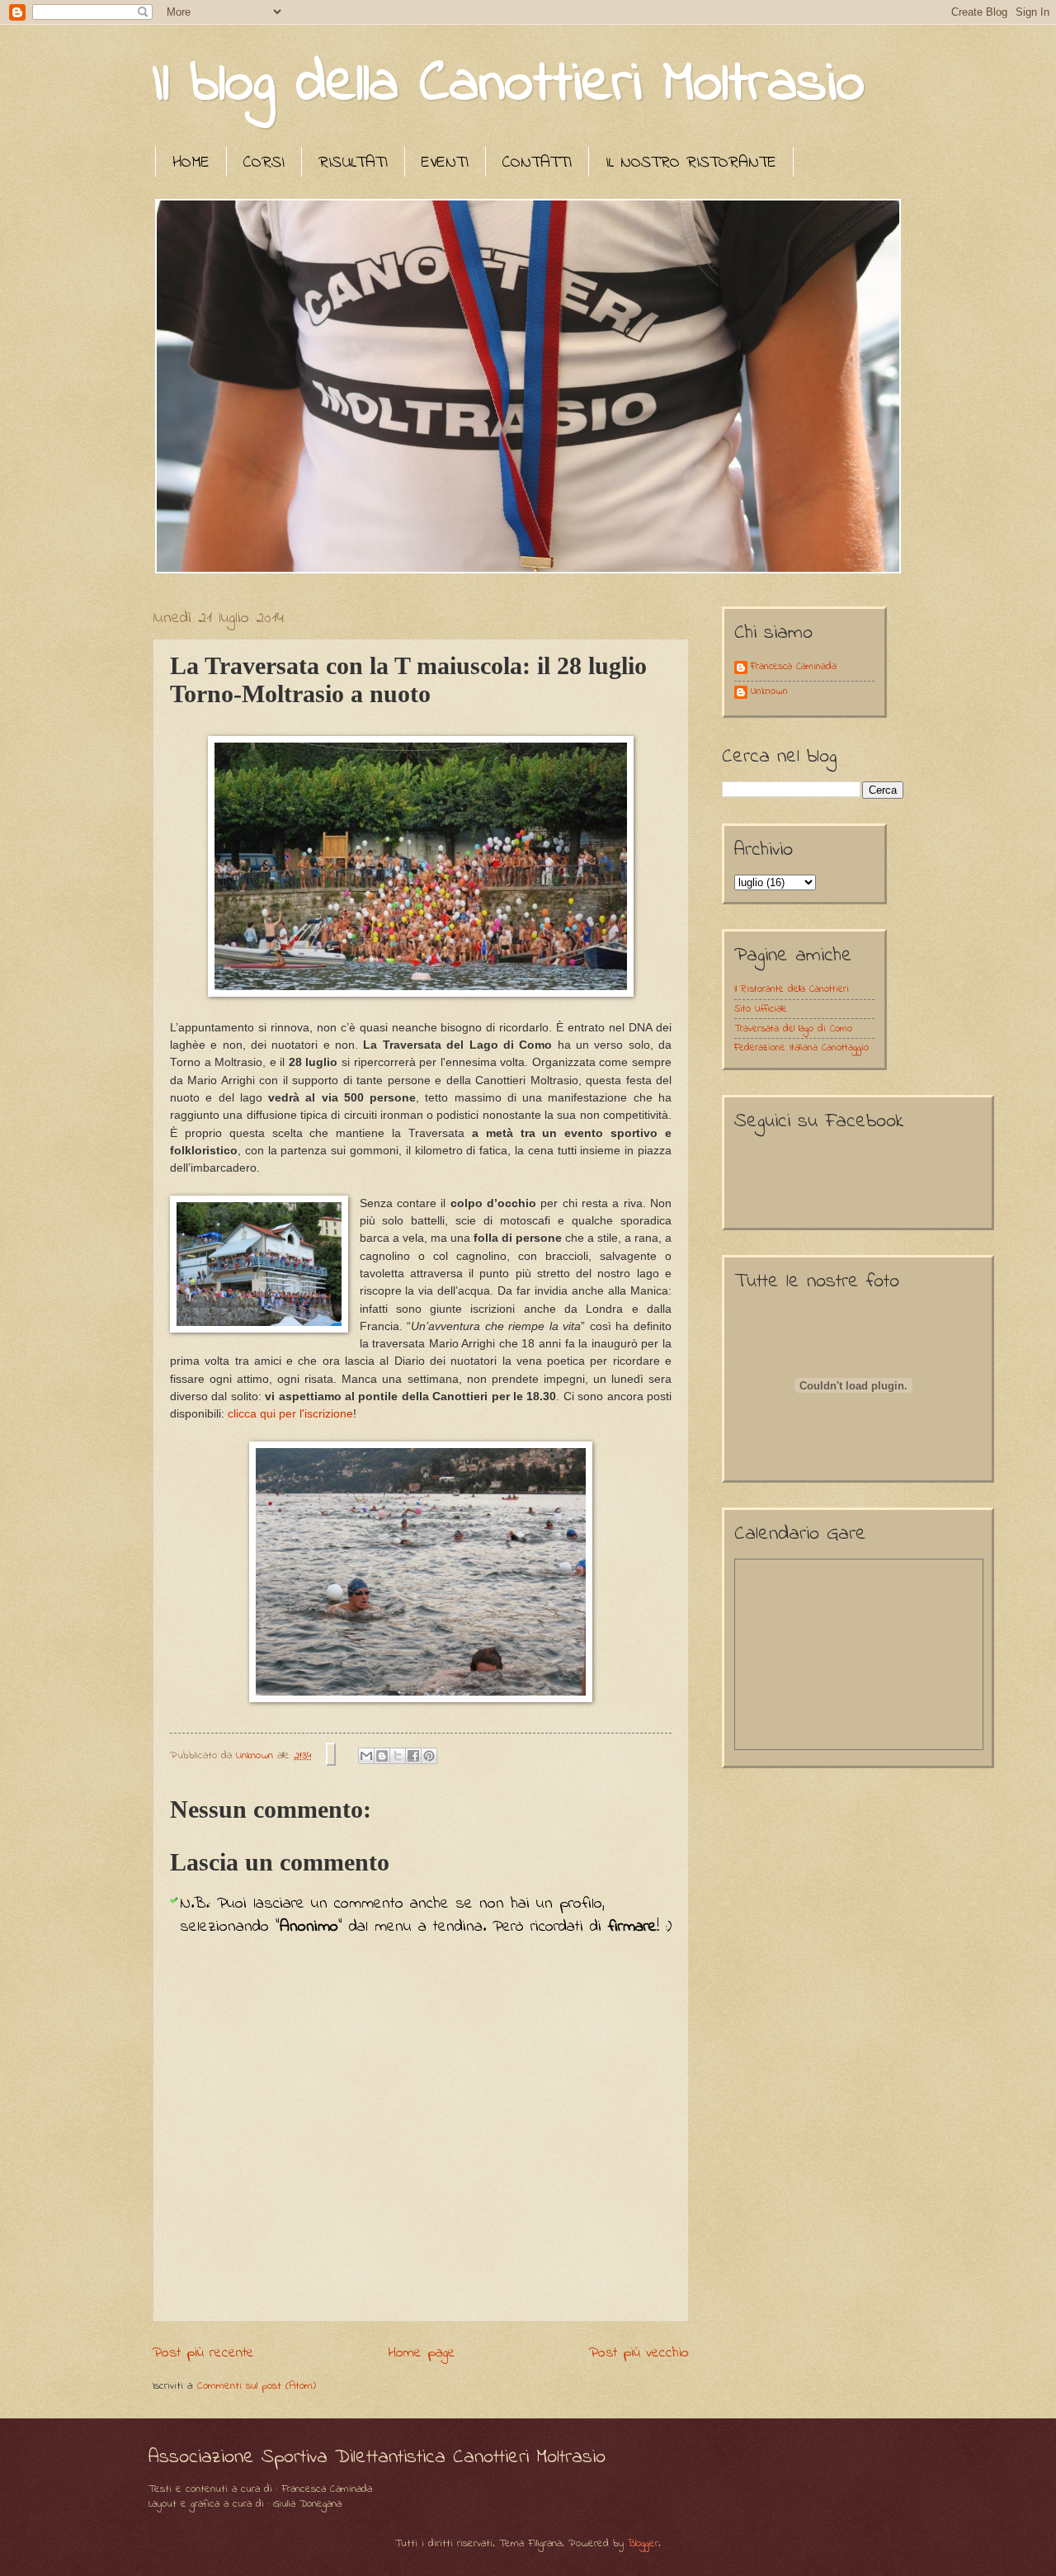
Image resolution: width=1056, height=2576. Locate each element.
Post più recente (203, 2353)
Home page (422, 2353)
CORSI (264, 163)
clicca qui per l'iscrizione (290, 1414)
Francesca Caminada (794, 668)
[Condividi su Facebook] (413, 1756)
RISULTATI (353, 163)
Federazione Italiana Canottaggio (801, 1048)
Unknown (769, 692)
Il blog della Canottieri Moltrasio (509, 85)
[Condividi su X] (398, 1756)
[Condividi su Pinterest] (429, 1756)
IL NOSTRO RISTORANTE (691, 163)
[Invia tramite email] (366, 1756)
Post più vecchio (639, 2353)
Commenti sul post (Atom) (257, 2386)
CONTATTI (537, 163)
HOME (191, 163)
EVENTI (445, 163)
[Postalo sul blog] (382, 1756)
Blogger (643, 2543)
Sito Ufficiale (761, 1009)
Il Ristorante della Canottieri (792, 989)
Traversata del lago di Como (793, 1029)
